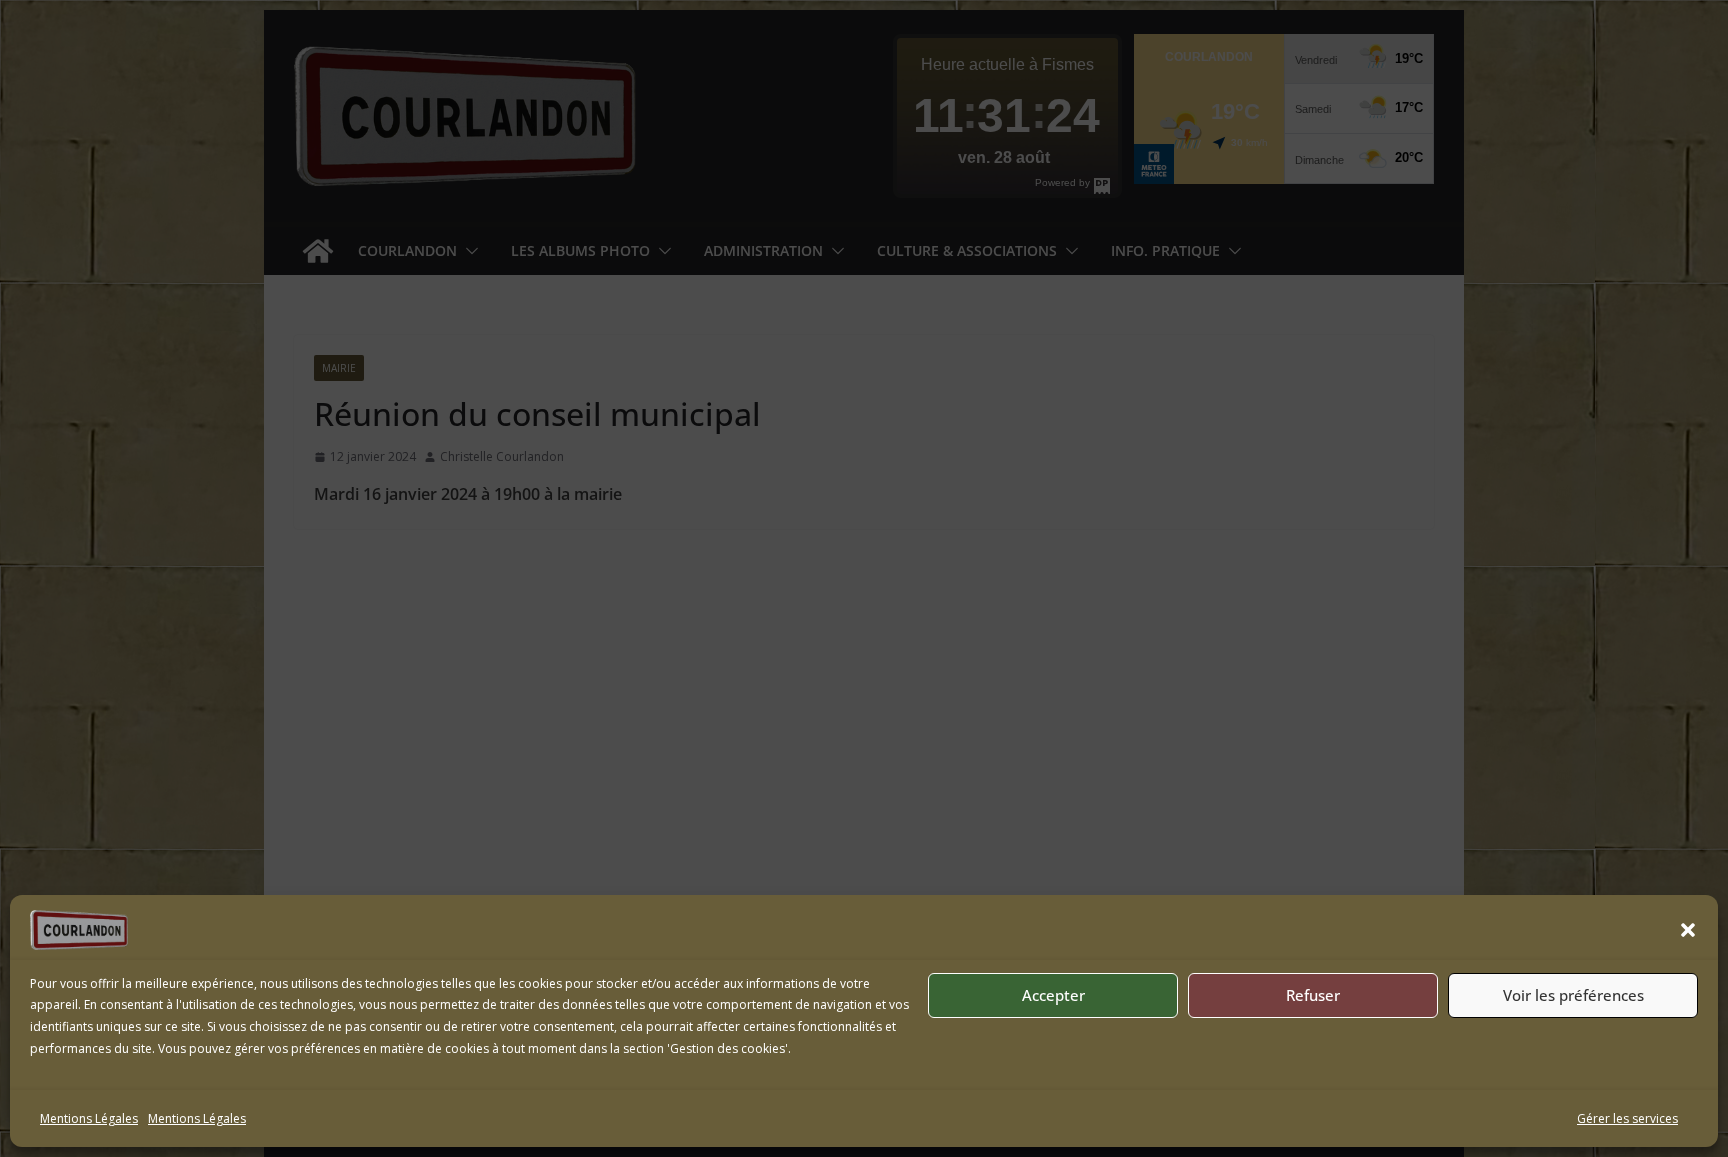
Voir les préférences (1573, 995)
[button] (1688, 930)
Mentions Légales (89, 1118)
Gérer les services (1627, 1118)
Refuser (1313, 995)
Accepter (1053, 995)
